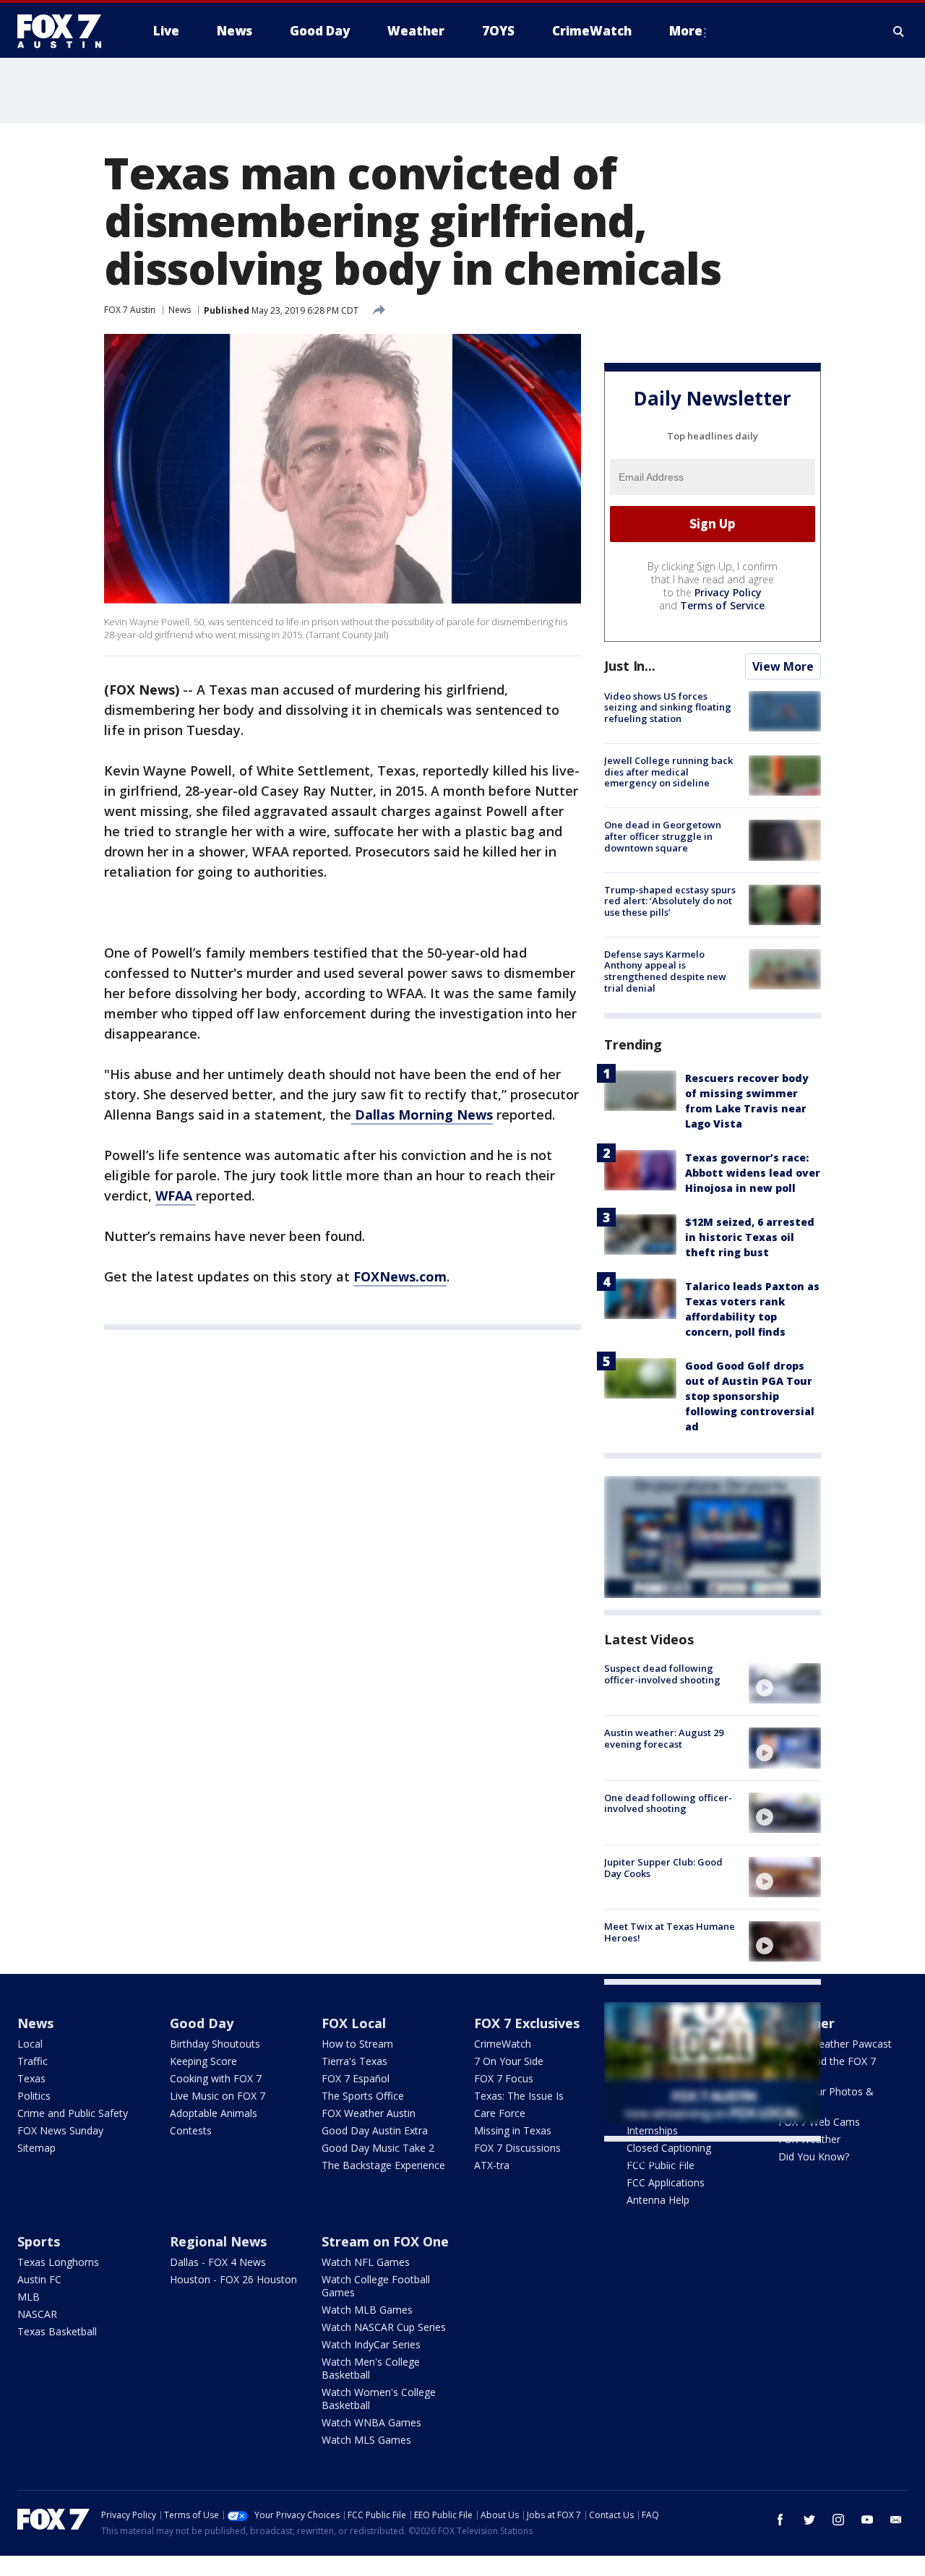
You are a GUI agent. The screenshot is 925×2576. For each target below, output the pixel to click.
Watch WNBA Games (371, 2422)
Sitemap (36, 2148)
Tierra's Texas (354, 2061)
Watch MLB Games (367, 2310)
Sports (39, 2241)
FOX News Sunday (60, 2130)
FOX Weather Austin (369, 2113)
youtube (867, 2520)
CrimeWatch (503, 2044)
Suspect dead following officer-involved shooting (662, 1674)
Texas (31, 2078)
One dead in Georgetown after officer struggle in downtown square (663, 836)
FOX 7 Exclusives (527, 2023)
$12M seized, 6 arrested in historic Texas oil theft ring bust (750, 1237)
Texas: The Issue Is (519, 2096)
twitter (809, 2520)
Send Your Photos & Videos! (826, 2098)
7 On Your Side (509, 2061)
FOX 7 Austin (130, 310)
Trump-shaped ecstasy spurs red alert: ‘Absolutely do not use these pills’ (670, 901)
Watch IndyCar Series (371, 2344)
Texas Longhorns (58, 2262)
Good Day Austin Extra (375, 2130)
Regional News (218, 2241)
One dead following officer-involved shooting (668, 1803)
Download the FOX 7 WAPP (827, 2068)
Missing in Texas (513, 2130)
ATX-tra (492, 2165)
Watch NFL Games (366, 2262)
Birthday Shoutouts (215, 2044)
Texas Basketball (57, 2331)
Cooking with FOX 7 (216, 2078)
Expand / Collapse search (899, 31)
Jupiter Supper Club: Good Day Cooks (663, 1868)
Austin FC (39, 2279)
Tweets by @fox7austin (667, 2159)
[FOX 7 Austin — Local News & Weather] (65, 31)
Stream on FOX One (385, 2241)
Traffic (33, 2061)
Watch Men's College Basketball (371, 2368)
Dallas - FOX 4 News (218, 2262)
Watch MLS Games (366, 2440)
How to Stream (357, 2044)
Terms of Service (722, 605)
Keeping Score (203, 2061)
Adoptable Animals (214, 2113)
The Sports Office (363, 2096)
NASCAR (37, 2314)
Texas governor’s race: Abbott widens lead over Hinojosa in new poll (753, 1173)
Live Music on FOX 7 (218, 2096)
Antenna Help (658, 2200)
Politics (34, 2096)
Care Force (500, 2113)
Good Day (202, 2023)
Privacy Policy (728, 592)
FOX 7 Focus (504, 2078)
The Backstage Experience (383, 2165)
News (180, 310)
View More (783, 666)
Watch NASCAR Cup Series (384, 2327)
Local (30, 2044)
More (686, 31)
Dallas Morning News (422, 1115)
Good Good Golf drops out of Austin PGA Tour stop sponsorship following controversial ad (750, 1396)
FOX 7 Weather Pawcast (835, 2044)
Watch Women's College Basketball (379, 2399)
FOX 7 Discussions (517, 2148)
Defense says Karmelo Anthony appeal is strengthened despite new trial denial (665, 971)
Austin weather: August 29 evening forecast (664, 1738)
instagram (838, 2520)
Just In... (630, 666)
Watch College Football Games (376, 2286)
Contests (191, 2130)
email (896, 2520)
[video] (785, 1683)
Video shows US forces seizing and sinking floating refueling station (668, 707)
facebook (780, 2520)
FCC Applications (666, 2182)
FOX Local (354, 2023)
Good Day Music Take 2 (378, 2148)
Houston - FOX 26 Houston (233, 2279)
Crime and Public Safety (73, 2113)
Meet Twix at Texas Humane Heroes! (670, 1932)
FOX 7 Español (356, 2078)
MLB (29, 2297)
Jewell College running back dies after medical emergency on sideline (668, 772)
